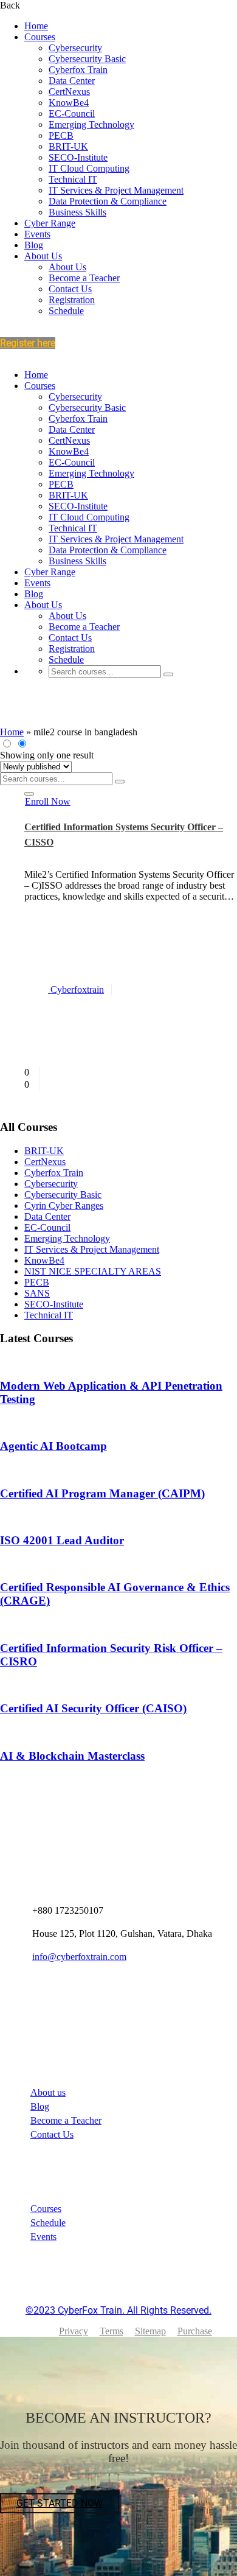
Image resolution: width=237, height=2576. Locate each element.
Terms (112, 2331)
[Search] (168, 674)
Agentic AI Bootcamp (53, 1446)
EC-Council (72, 114)
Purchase (195, 2331)
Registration (72, 300)
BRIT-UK (68, 146)
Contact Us (70, 289)
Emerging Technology (91, 124)
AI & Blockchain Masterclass (72, 1756)
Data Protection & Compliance (108, 201)
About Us (43, 256)
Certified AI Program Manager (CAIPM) (102, 1493)
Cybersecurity (75, 48)
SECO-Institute (78, 157)
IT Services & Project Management (116, 190)
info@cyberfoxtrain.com (79, 1957)
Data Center (72, 81)
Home (36, 26)
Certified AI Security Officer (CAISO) (93, 1708)
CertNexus (69, 92)
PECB (61, 135)
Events (37, 234)
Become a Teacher (84, 278)
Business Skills (77, 212)
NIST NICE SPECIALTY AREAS (93, 1271)
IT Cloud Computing (89, 168)
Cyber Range (50, 223)
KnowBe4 (69, 103)
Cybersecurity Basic (87, 59)
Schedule (66, 311)
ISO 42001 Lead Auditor (62, 1540)
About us (48, 2092)
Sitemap (150, 2331)
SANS (37, 1293)
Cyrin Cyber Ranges (64, 1206)
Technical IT (73, 179)
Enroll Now (48, 801)
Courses (40, 37)
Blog (34, 245)
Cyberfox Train (78, 70)
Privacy (74, 2331)
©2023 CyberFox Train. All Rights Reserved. (118, 2310)
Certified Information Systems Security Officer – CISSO (124, 835)
